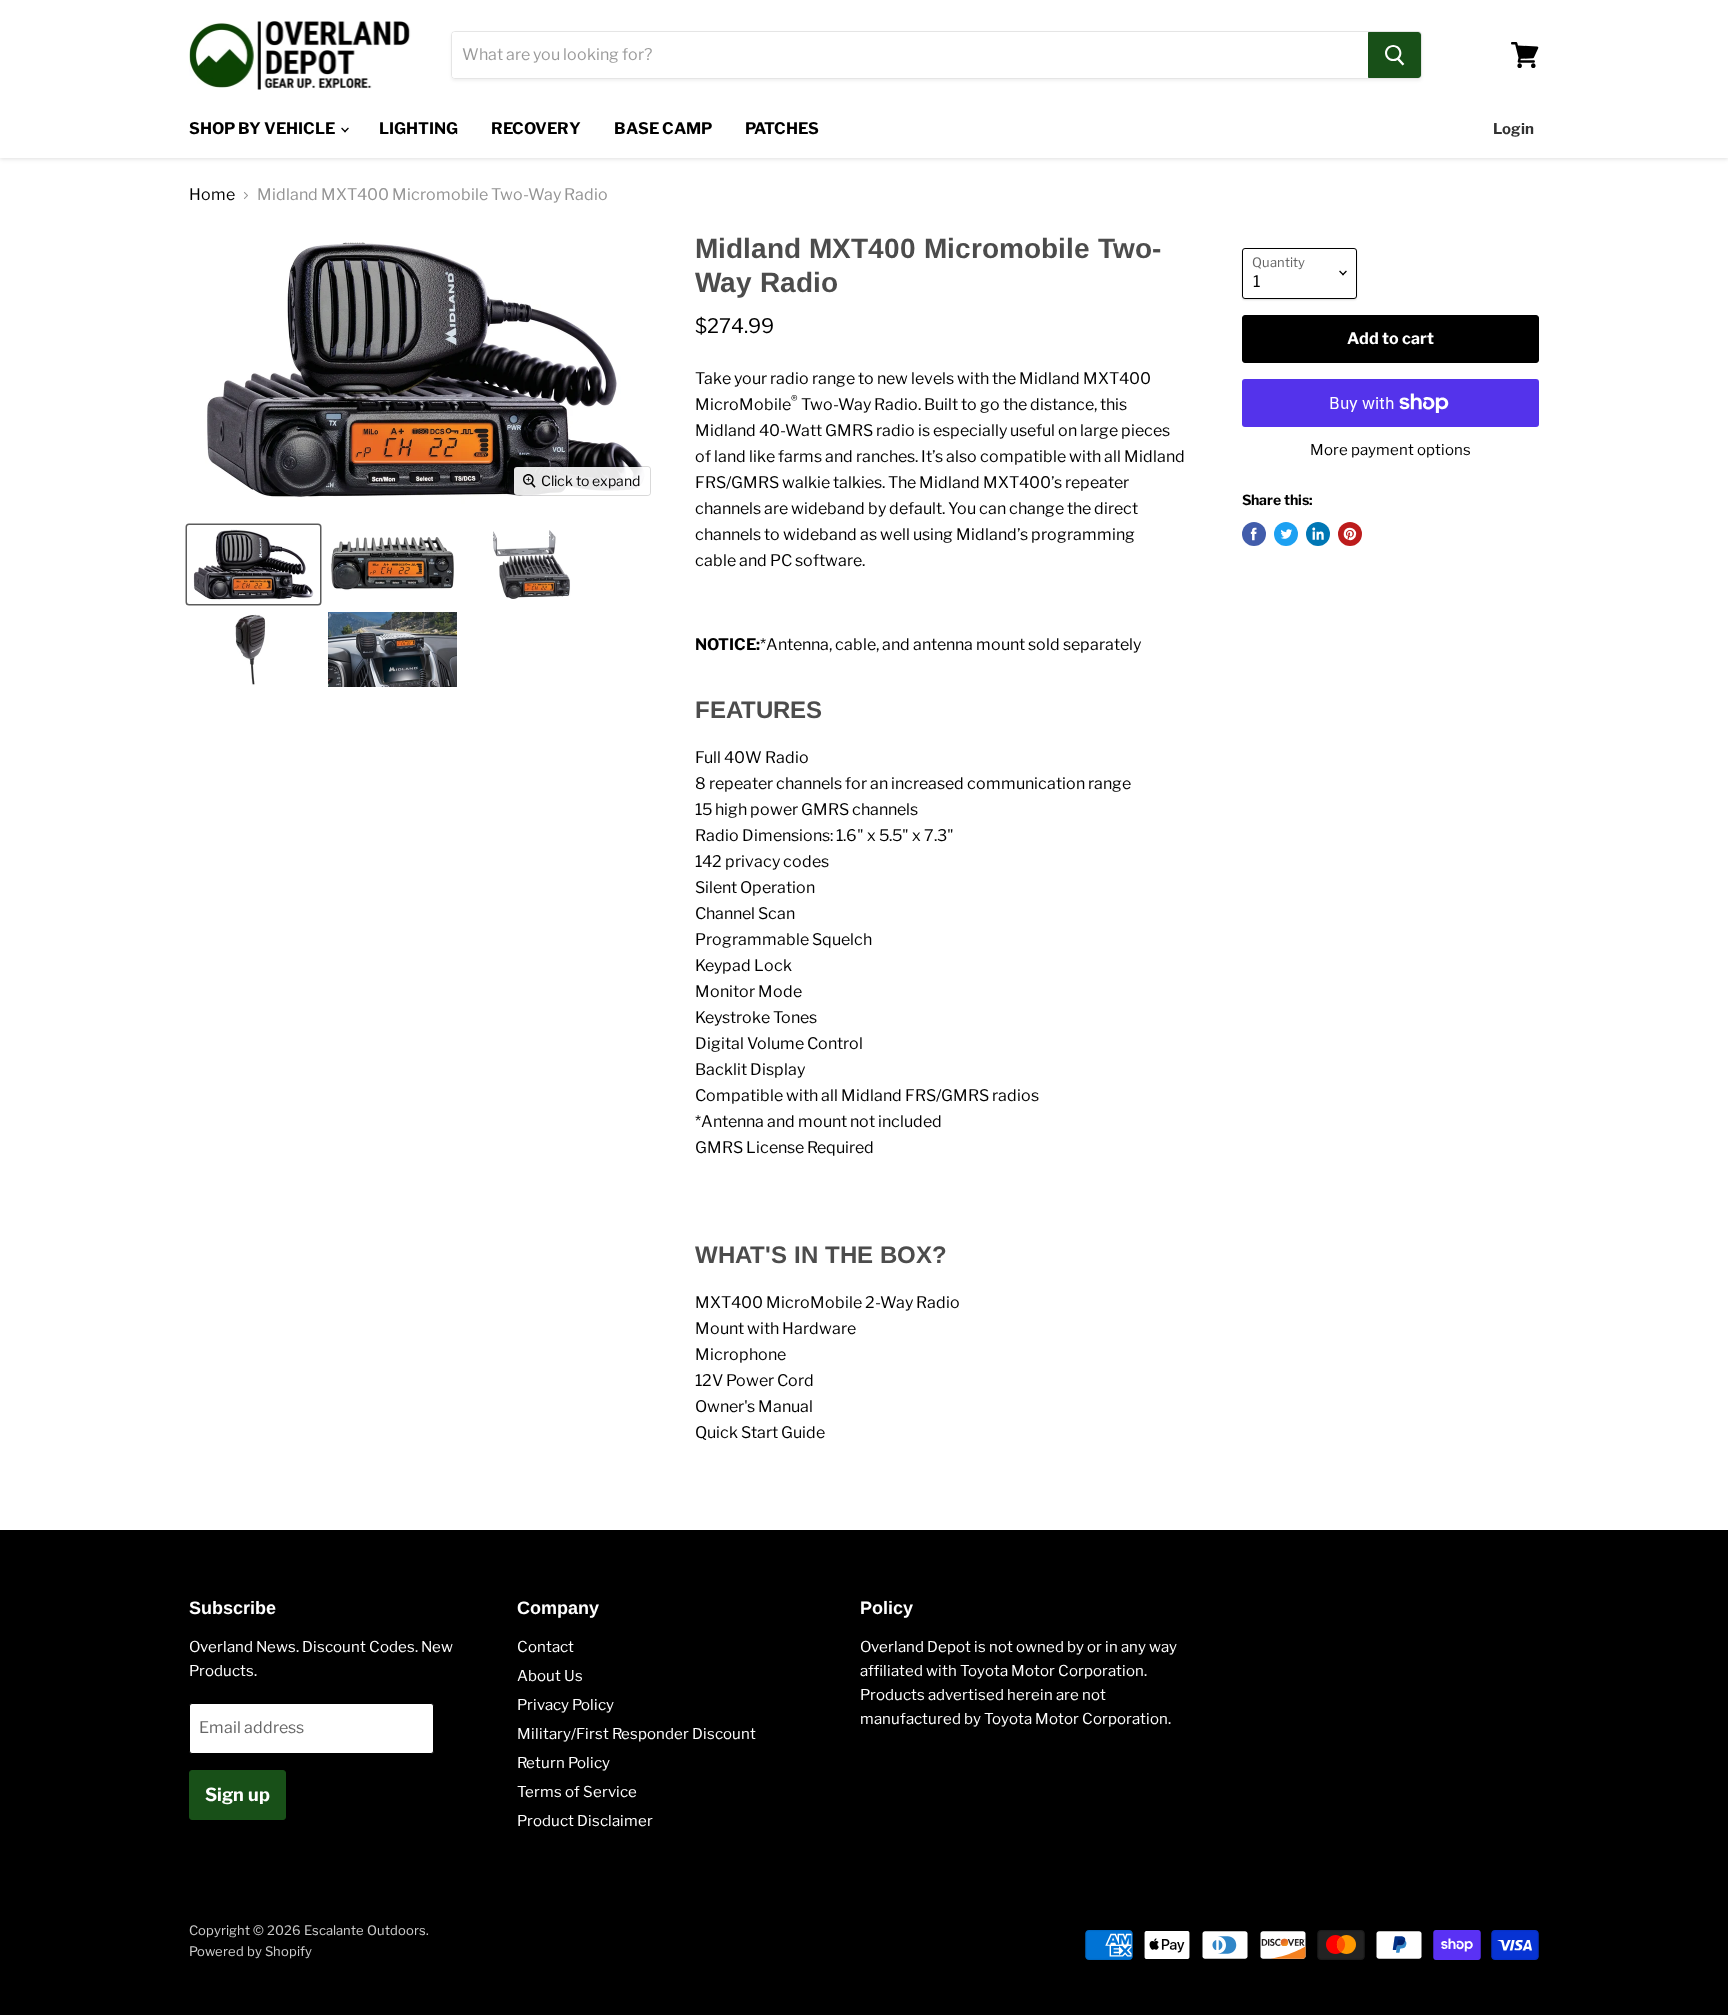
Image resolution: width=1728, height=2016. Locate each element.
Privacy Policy (565, 1705)
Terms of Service (577, 1792)
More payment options (1390, 450)
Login (1513, 129)
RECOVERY (536, 128)
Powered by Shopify (250, 1951)
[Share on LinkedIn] (1318, 534)
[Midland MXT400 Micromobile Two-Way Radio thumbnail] (253, 564)
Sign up (237, 1794)
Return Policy (563, 1763)
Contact (545, 1647)
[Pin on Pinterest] (1350, 534)
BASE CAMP (663, 128)
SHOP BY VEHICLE (263, 128)
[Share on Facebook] (1254, 534)
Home (212, 195)
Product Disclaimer (585, 1821)
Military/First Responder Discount (636, 1734)
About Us (550, 1676)
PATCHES (782, 128)
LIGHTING (418, 128)
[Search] (1394, 55)
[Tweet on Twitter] (1286, 534)
